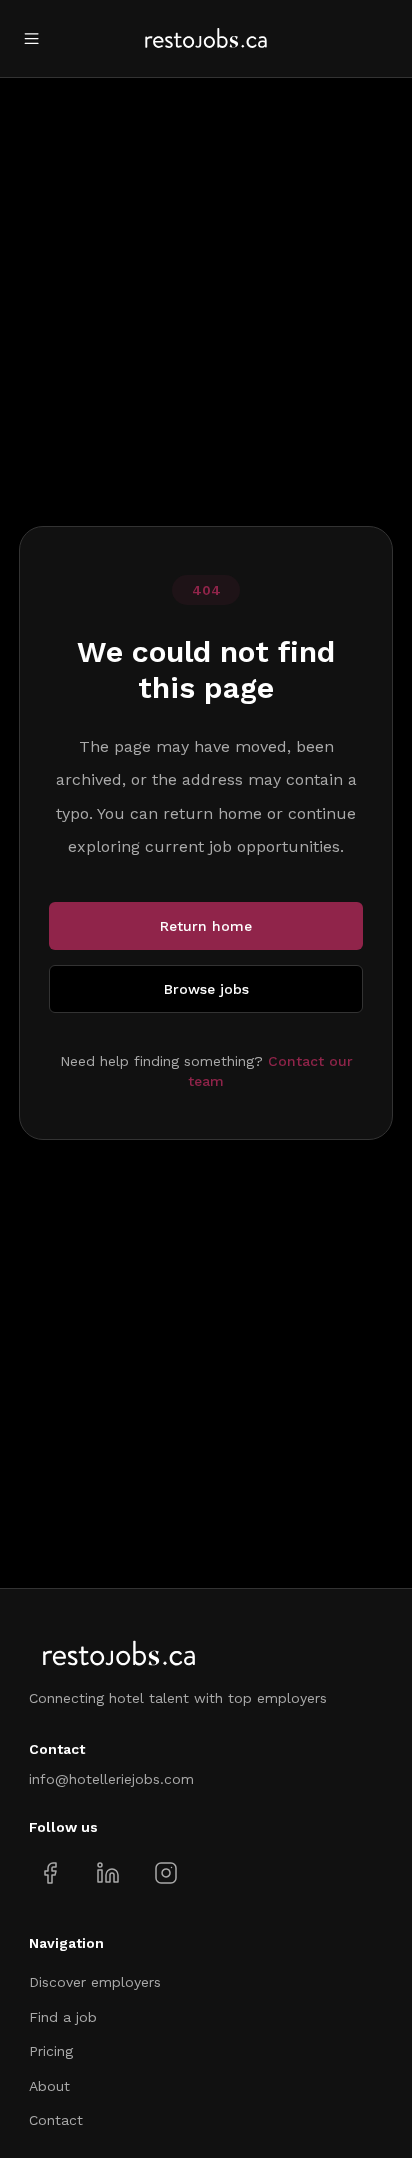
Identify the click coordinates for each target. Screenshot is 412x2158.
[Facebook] (50, 1873)
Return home (206, 926)
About (49, 2086)
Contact (56, 2120)
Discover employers (95, 1982)
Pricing (51, 2051)
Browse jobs (206, 989)
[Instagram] (165, 1873)
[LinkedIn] (107, 1873)
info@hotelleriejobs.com (111, 1779)
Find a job (63, 2017)
